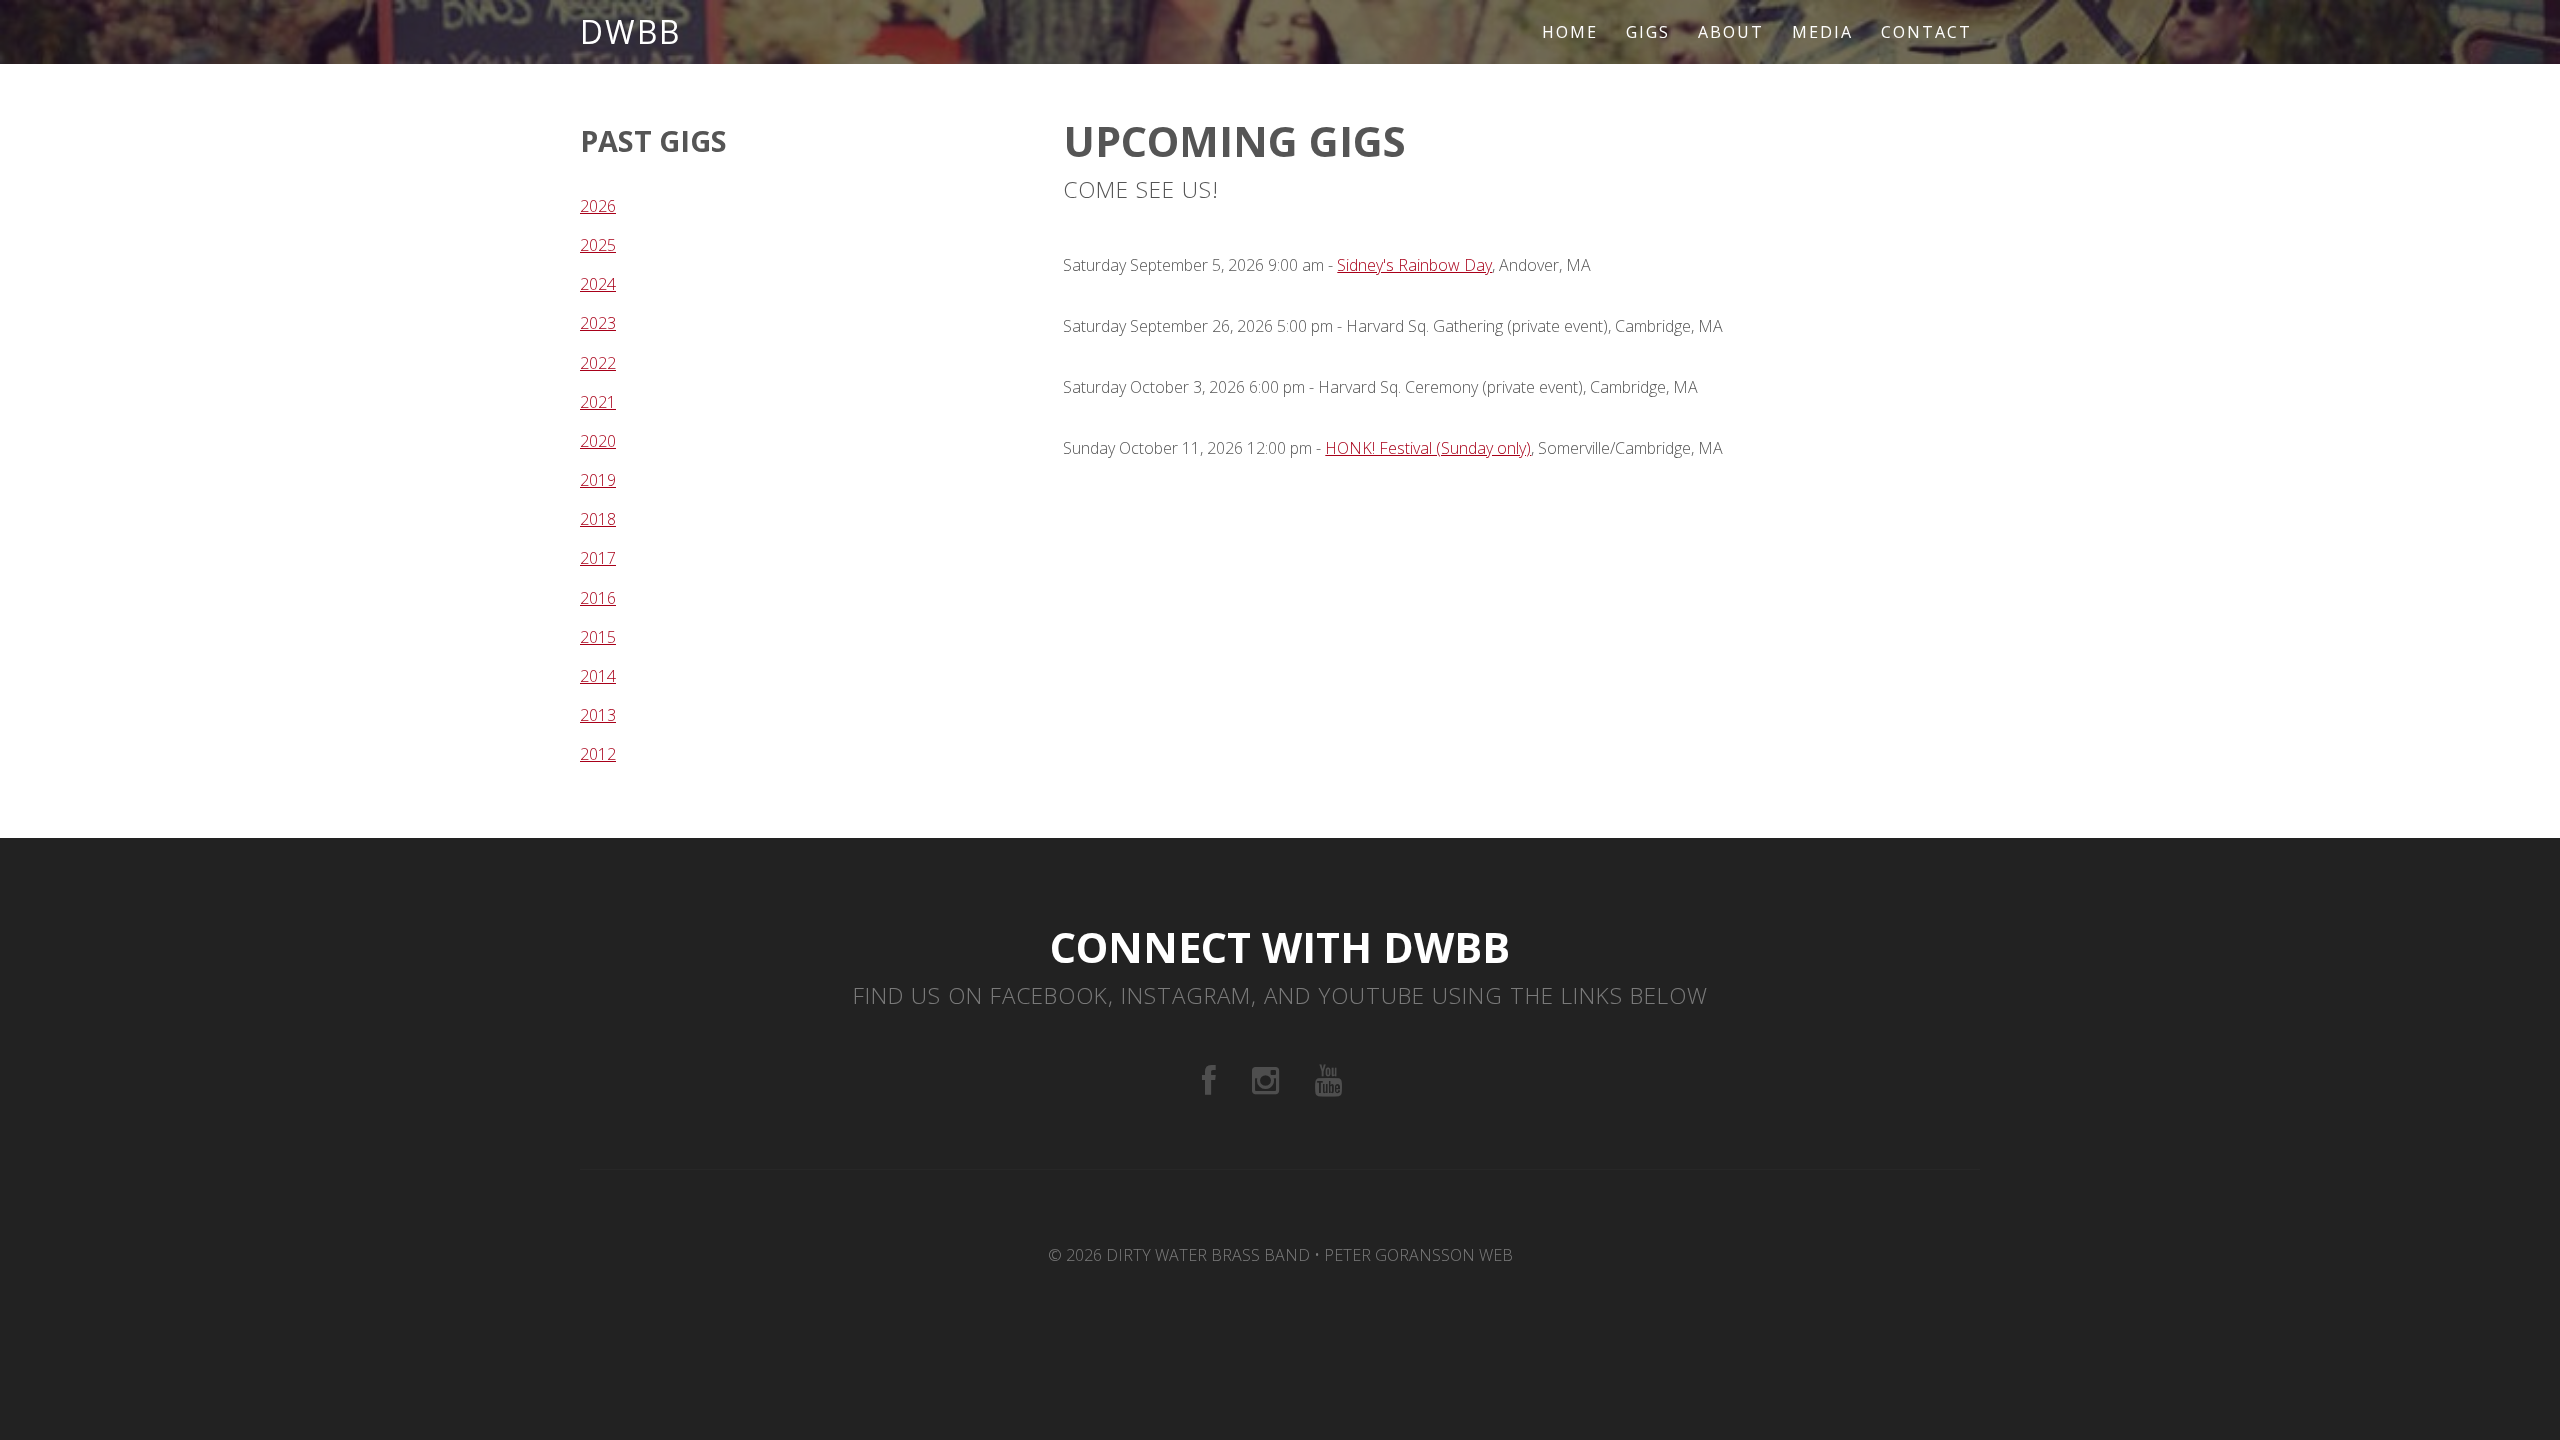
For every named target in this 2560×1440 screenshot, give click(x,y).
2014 (598, 676)
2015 (598, 637)
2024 (598, 284)
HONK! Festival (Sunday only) (1428, 448)
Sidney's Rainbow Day (1414, 265)
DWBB (630, 31)
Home (1570, 32)
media (1822, 32)
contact (1926, 32)
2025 (598, 245)
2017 (598, 558)
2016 (598, 598)
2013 (598, 715)
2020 (598, 441)
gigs (1648, 32)
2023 (598, 323)
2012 (598, 754)
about (1731, 32)
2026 (598, 206)
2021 (598, 402)
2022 (598, 363)
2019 (598, 480)
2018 (598, 519)
